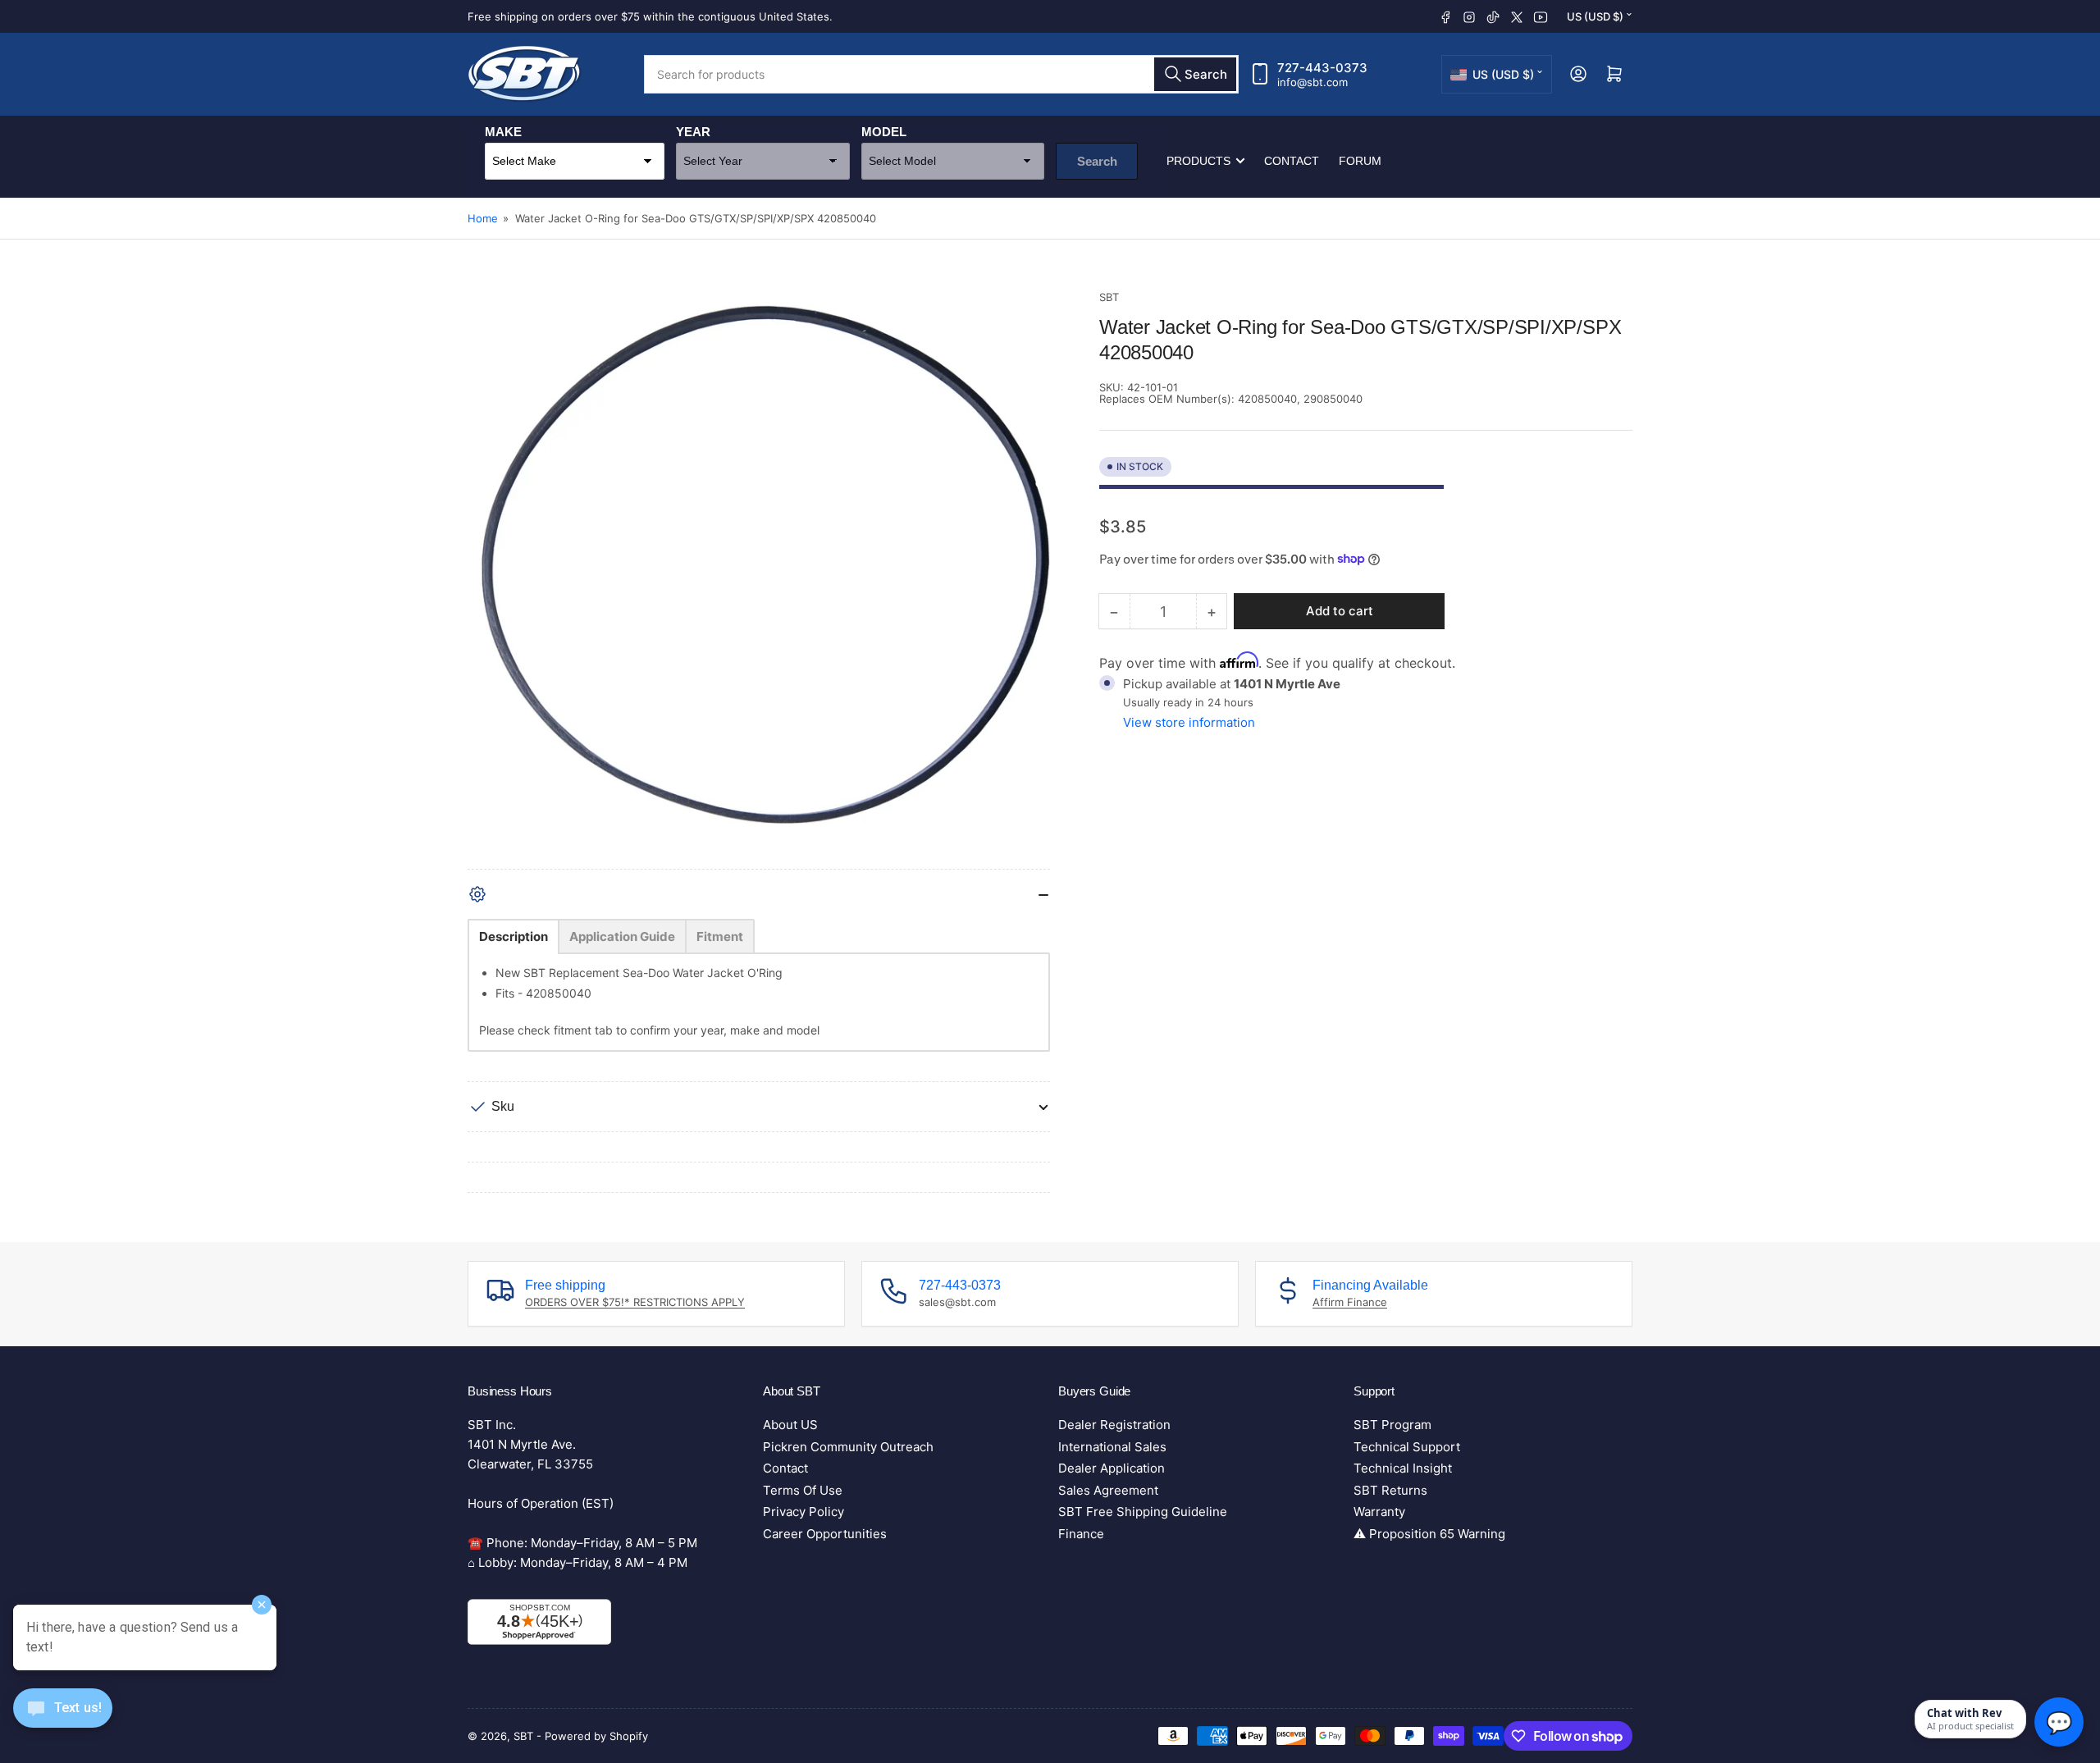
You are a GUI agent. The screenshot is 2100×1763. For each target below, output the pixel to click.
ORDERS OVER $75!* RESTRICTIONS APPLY (635, 1302)
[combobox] (941, 74)
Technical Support (1407, 1447)
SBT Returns (1390, 1490)
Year (693, 132)
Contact (1292, 161)
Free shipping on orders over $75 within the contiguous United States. (650, 16)
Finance (1081, 1534)
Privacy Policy (803, 1512)
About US (790, 1425)
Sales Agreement (1108, 1490)
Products (1198, 161)
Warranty (1379, 1512)
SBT (1109, 297)
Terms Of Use (803, 1490)
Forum (1360, 161)
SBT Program (1392, 1425)
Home (483, 218)
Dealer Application (1112, 1468)
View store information (1189, 722)
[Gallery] (759, 579)
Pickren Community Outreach (848, 1447)
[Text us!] (63, 1721)
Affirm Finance (1350, 1302)
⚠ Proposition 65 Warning (1429, 1534)
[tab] (514, 936)
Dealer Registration (1114, 1425)
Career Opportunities (825, 1534)
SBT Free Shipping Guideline (1143, 1512)
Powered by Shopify (596, 1736)
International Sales (1112, 1447)
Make (503, 132)
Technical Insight (1403, 1468)
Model (884, 132)
